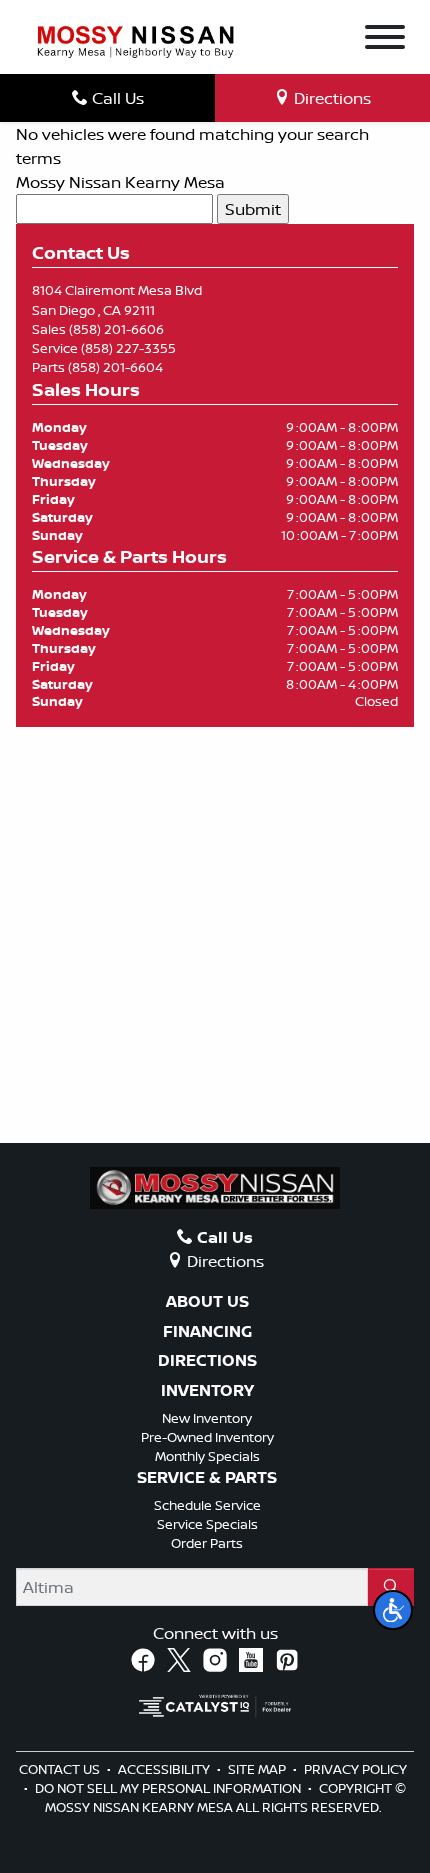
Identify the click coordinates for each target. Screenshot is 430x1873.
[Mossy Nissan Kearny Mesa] (135, 40)
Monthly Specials (207, 1456)
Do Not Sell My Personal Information (169, 1788)
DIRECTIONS (207, 1361)
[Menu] (385, 40)
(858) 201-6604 (115, 367)
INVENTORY (207, 1391)
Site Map (258, 1769)
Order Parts (207, 1543)
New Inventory (207, 1418)
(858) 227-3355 (128, 348)
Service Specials (207, 1524)
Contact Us (61, 1769)
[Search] (391, 1587)
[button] (393, 1610)
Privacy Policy (355, 1769)
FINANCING (207, 1332)
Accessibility (165, 1769)
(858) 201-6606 (116, 329)
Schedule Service (207, 1505)
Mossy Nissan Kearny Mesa (120, 182)
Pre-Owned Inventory (207, 1437)
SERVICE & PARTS (207, 1478)
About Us (207, 1302)
